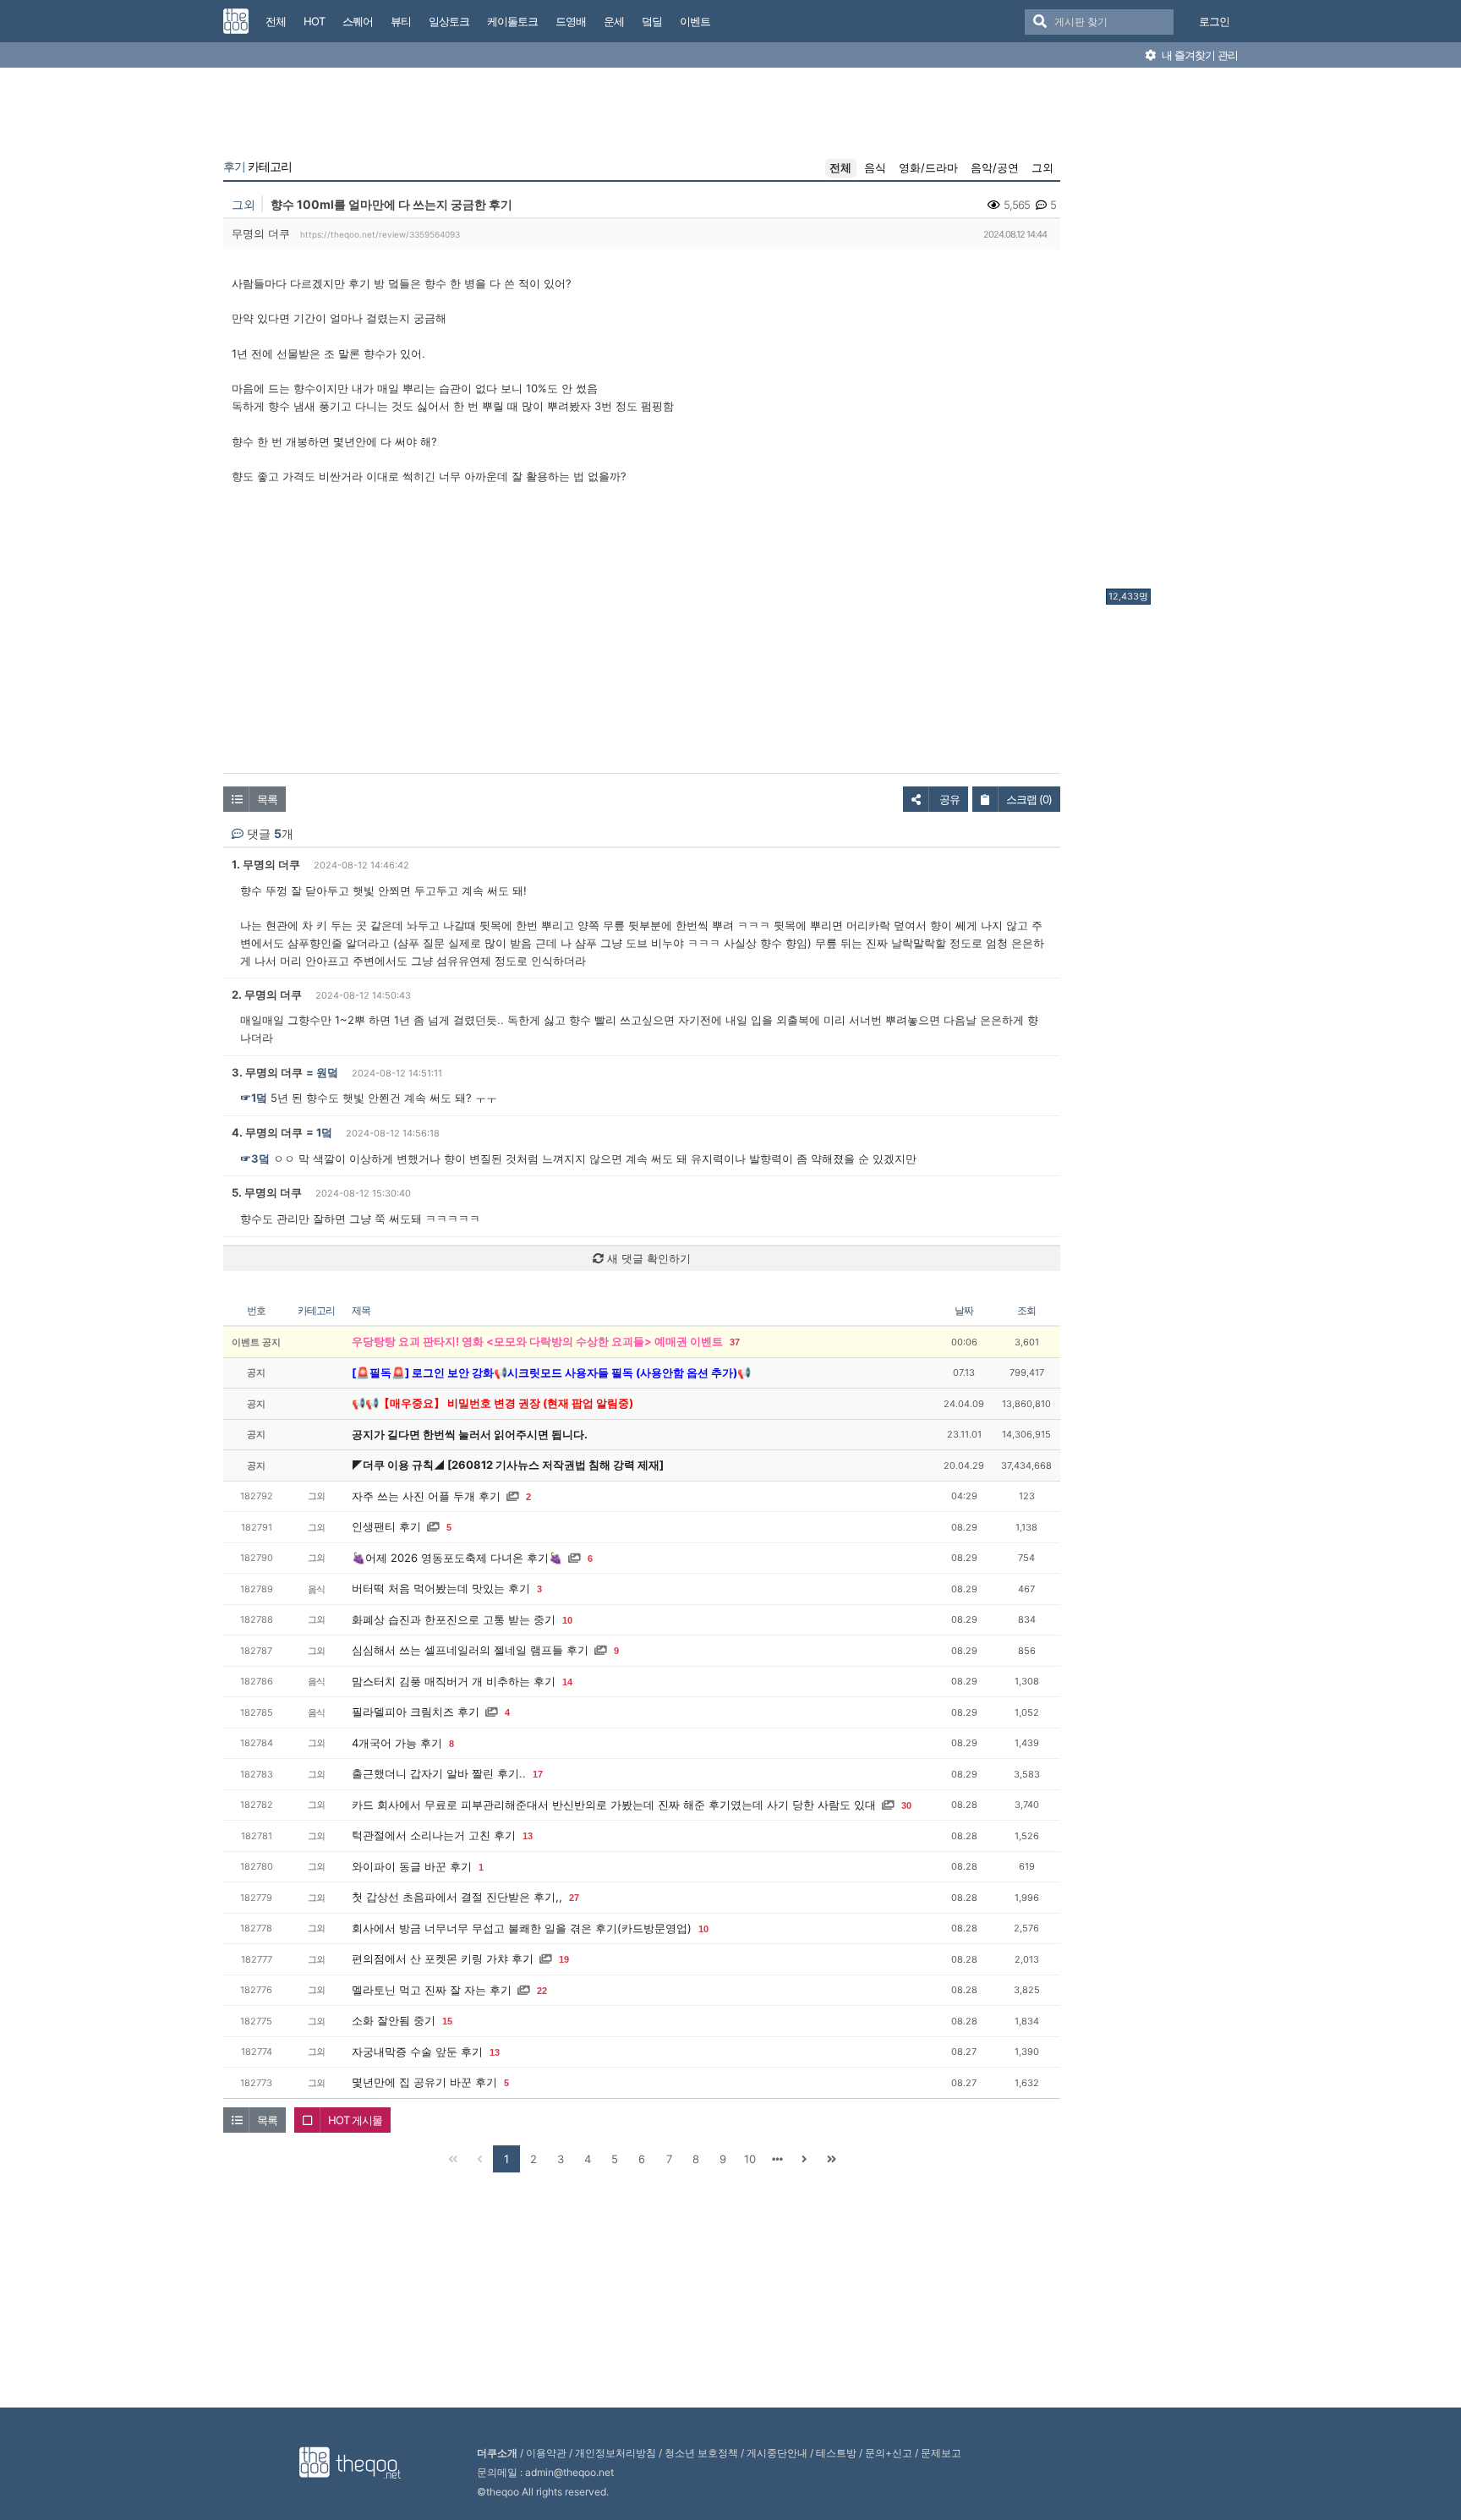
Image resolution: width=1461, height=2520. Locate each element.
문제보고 (941, 2453)
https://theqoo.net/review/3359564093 (380, 234)
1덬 (324, 1132)
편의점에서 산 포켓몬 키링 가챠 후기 (443, 1958)
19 (564, 1959)
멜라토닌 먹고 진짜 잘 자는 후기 (432, 1990)
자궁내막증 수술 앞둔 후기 (417, 2052)
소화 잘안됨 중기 (394, 2020)
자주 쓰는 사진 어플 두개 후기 (426, 1496)
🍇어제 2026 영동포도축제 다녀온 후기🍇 (457, 1558)
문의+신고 (889, 2453)
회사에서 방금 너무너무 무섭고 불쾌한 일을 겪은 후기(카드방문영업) (522, 1928)
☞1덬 (254, 1098)
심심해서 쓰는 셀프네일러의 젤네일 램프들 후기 (470, 1650)
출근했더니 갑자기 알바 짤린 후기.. (439, 1773)
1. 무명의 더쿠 (266, 864)
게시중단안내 (777, 2453)
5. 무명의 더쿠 (267, 1192)
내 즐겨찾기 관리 (1198, 55)
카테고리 (257, 167)
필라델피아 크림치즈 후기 (416, 1712)
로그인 (1214, 21)
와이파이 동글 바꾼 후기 (412, 1866)
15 (447, 2021)
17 (538, 1774)
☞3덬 (255, 1159)
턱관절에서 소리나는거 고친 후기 (434, 1835)
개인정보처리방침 (616, 2453)
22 (542, 1991)
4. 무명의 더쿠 (267, 1132)
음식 (875, 167)
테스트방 (836, 2453)
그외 (1042, 167)
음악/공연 (995, 167)
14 (567, 1682)
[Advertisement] (1174, 332)
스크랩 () (1029, 799)
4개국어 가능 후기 (397, 1743)
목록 (267, 799)
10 (567, 1620)
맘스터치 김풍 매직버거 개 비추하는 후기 (454, 1681)
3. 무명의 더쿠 (267, 1072)
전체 (840, 167)
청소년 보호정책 (701, 2453)
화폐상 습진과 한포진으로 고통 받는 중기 (454, 1619)
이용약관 (546, 2453)
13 (528, 1836)
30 (906, 1805)
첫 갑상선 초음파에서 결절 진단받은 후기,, (457, 1897)
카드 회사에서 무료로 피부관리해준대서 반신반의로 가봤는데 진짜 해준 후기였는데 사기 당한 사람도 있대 (614, 1805)
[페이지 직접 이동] (777, 2159)
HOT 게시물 (355, 2120)
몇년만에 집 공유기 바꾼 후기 (424, 2082)
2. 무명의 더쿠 (267, 994)
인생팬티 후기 (386, 1526)
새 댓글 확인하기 (647, 1258)
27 (574, 1898)
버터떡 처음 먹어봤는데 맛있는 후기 (441, 1588)
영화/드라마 (928, 167)
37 (735, 1342)
